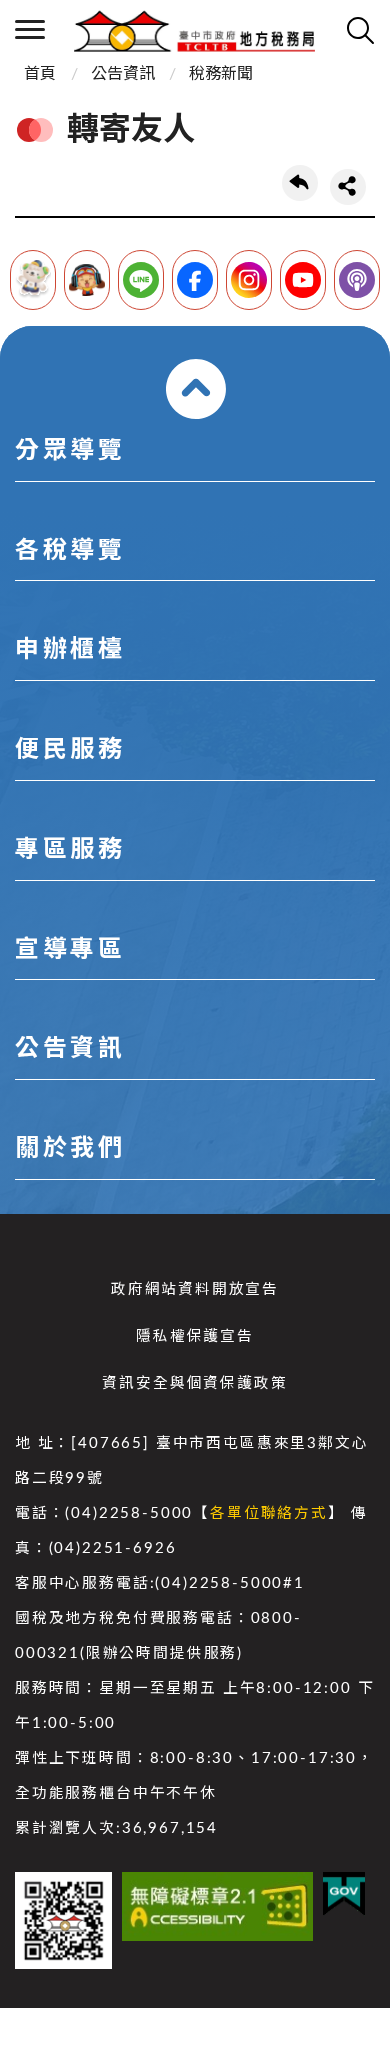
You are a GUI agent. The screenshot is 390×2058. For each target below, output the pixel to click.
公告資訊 (123, 74)
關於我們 (70, 1149)
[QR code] (63, 1920)
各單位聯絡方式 (269, 1513)
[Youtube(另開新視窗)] (303, 280)
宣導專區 (70, 950)
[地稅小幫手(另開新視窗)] (33, 280)
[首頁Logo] (194, 30)
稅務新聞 (221, 74)
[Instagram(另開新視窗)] (249, 280)
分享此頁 (348, 187)
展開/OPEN (196, 389)
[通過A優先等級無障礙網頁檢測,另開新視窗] (217, 1906)
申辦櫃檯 (70, 650)
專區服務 (70, 850)
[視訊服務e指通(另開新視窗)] (87, 280)
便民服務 (70, 750)
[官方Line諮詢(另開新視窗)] (141, 280)
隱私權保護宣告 (195, 1336)
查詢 (360, 30)
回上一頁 (300, 183)
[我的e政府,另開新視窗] (344, 1894)
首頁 (40, 74)
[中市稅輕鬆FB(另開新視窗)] (195, 280)
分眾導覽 (70, 451)
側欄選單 (30, 30)
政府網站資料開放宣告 (195, 1289)
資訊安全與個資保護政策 (194, 1383)
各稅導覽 (70, 551)
